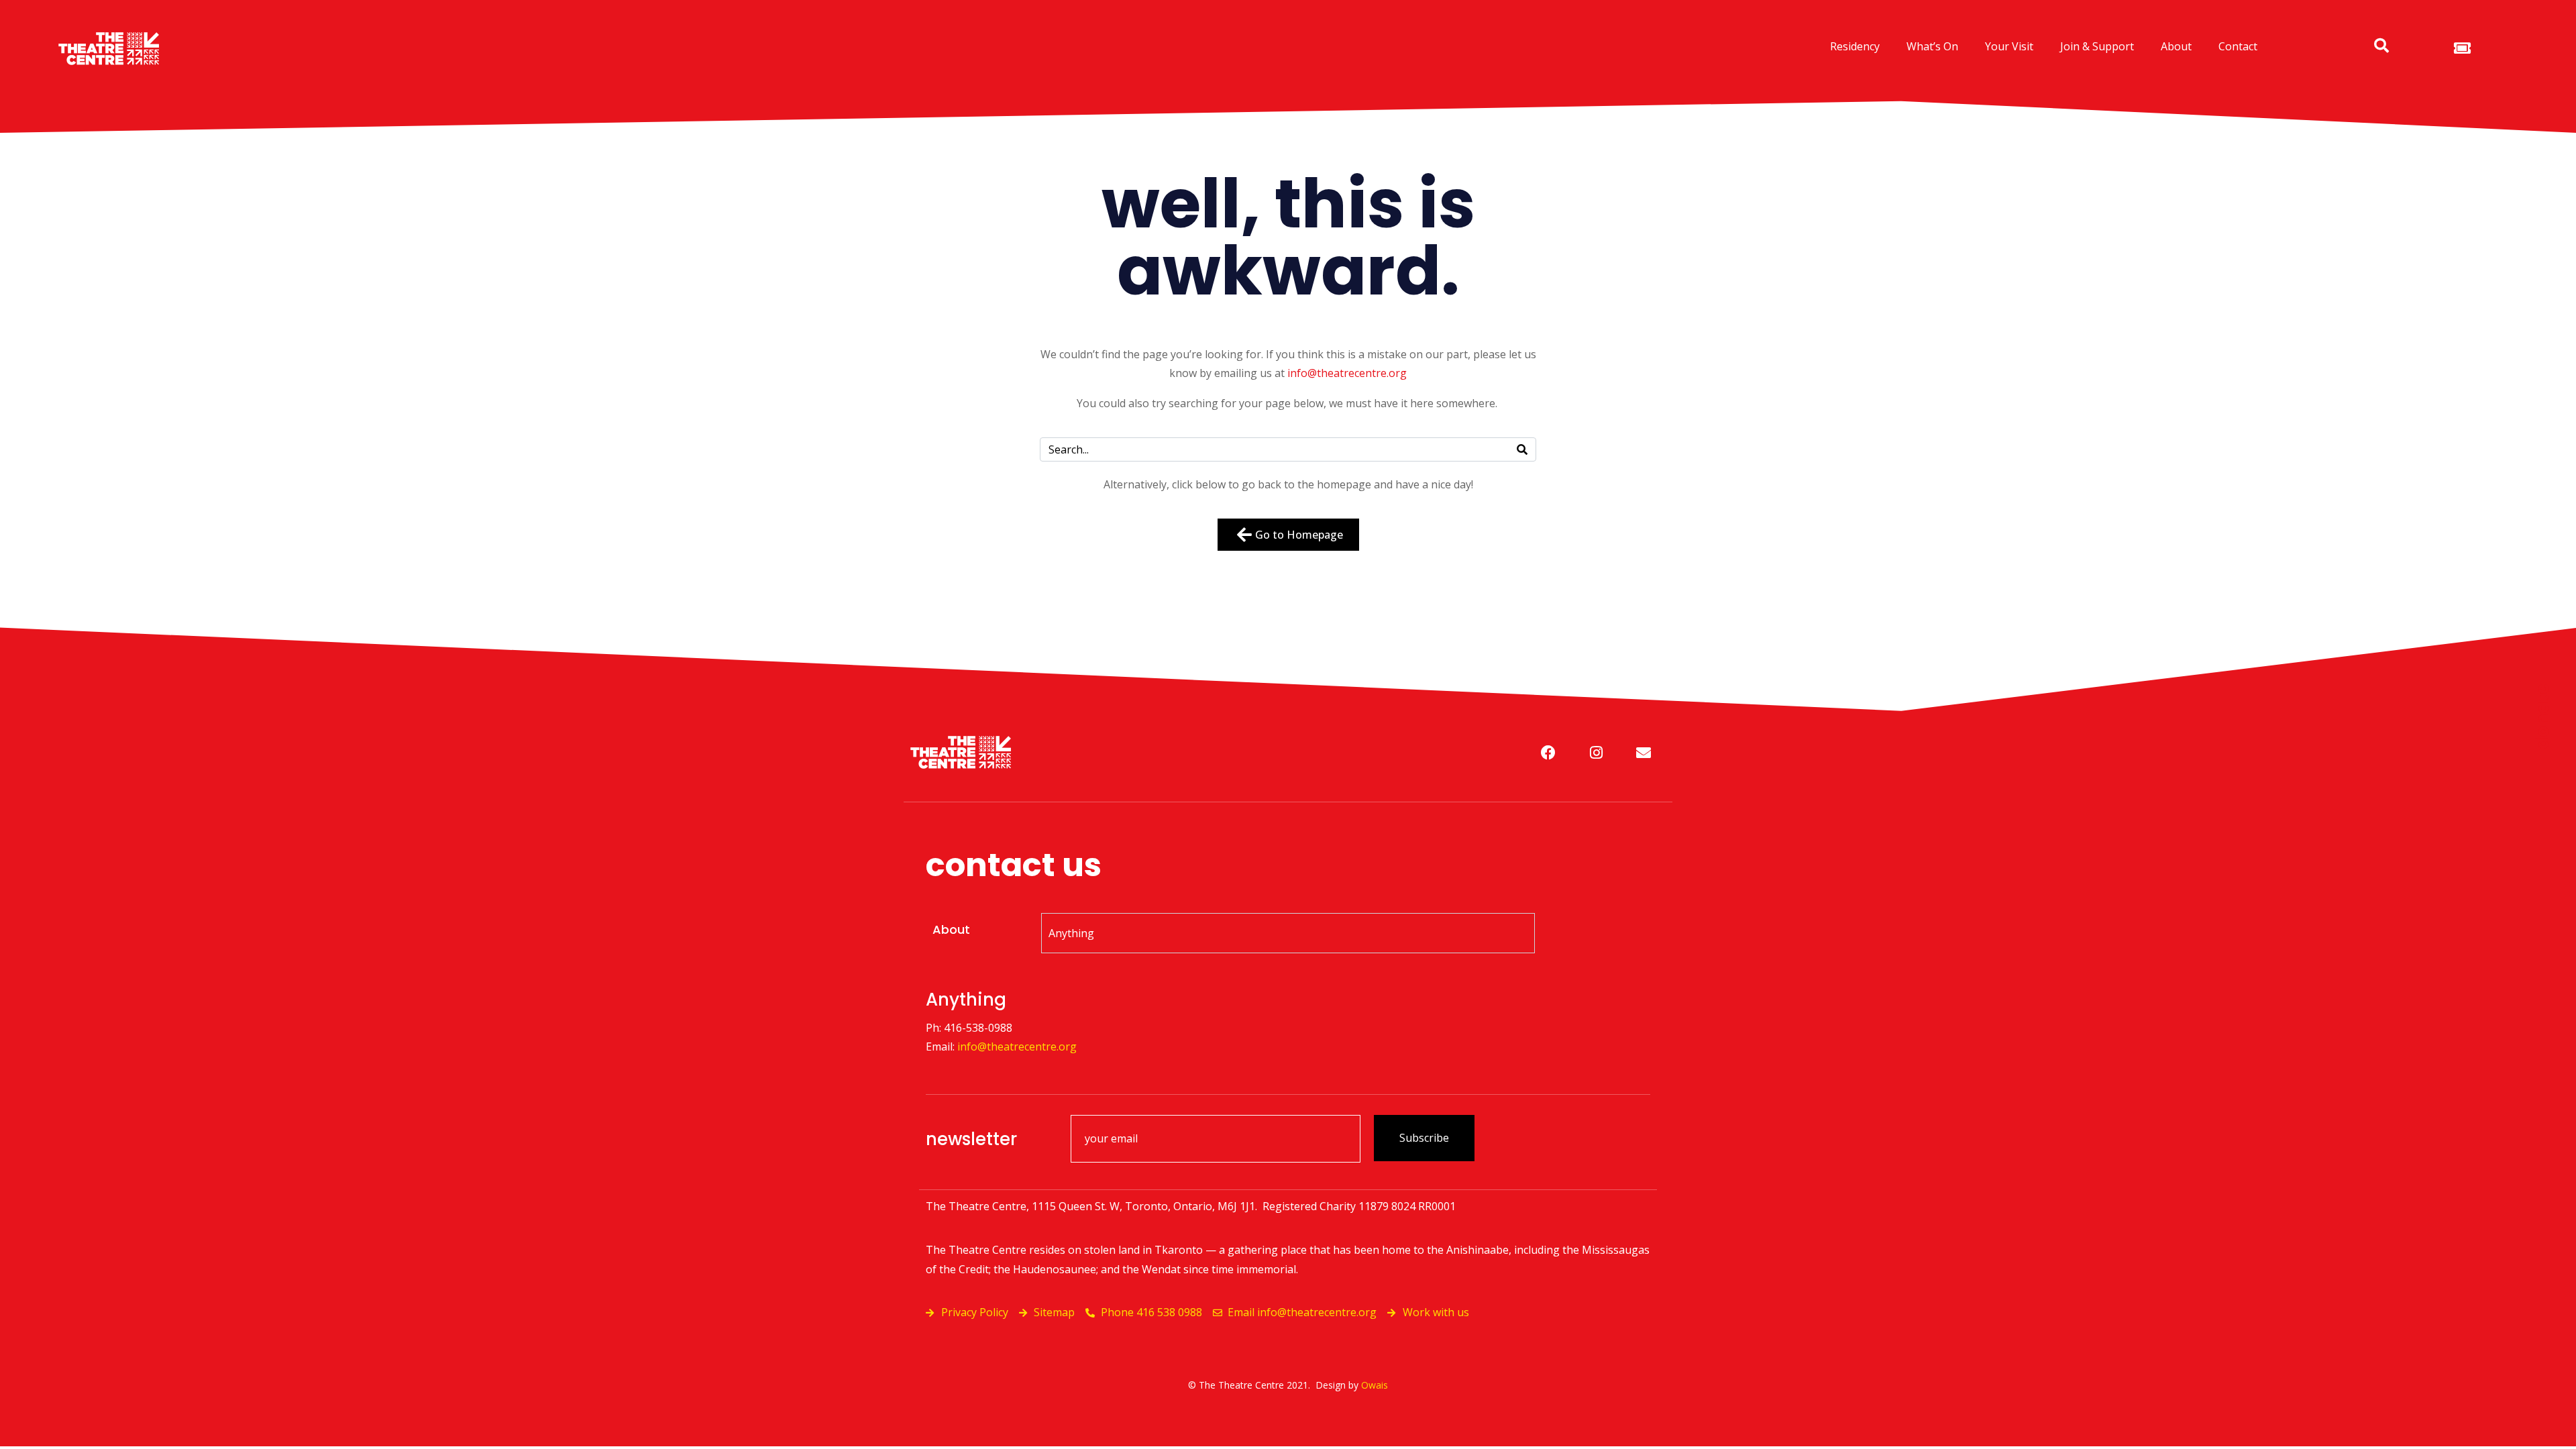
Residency (1855, 46)
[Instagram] (1596, 753)
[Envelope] (1644, 753)
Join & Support (2097, 46)
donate (2542, 716)
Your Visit (2009, 46)
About (2176, 46)
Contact (2238, 46)
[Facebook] (1548, 753)
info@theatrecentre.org (1347, 373)
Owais (1375, 1385)
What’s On (1932, 46)
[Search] (1522, 449)
